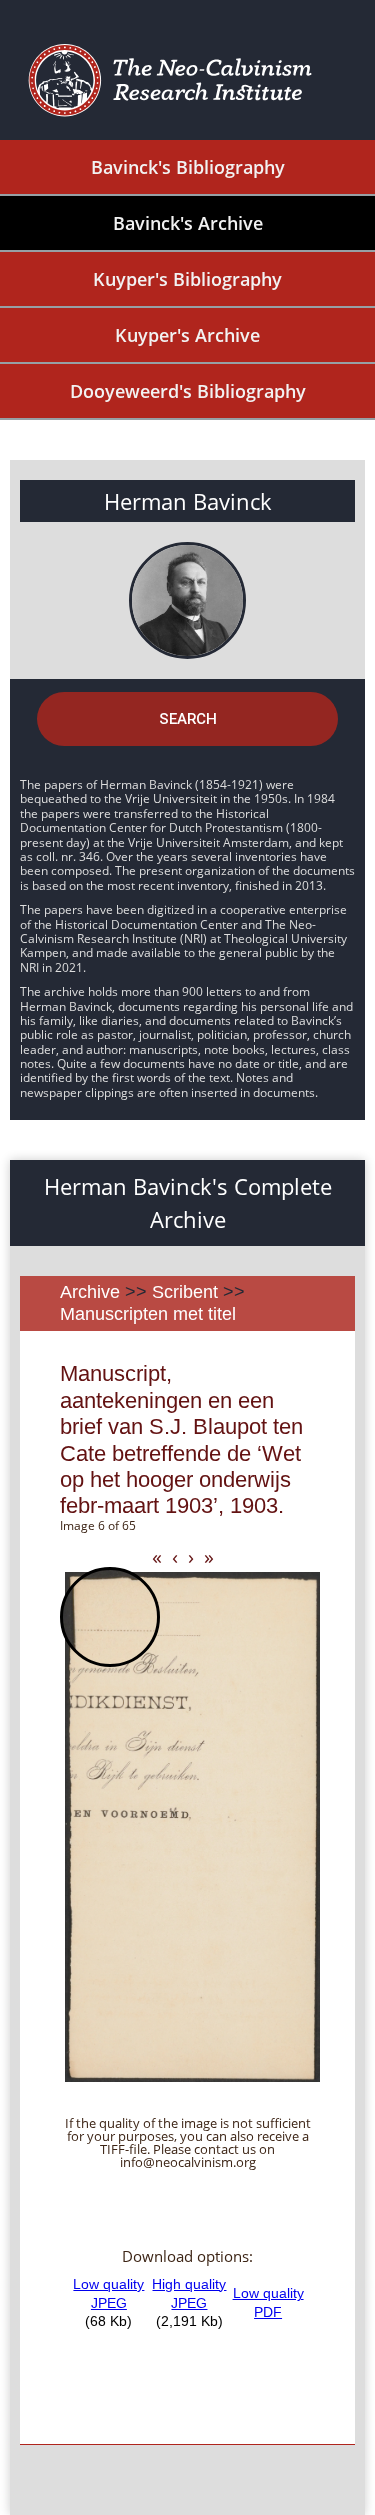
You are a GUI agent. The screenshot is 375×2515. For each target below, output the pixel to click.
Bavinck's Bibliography (188, 167)
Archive (90, 1292)
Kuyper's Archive (187, 335)
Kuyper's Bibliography (187, 279)
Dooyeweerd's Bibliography (188, 391)
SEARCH (188, 719)
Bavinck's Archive (188, 223)
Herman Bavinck (188, 501)
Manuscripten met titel (148, 1314)
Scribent (185, 1292)
